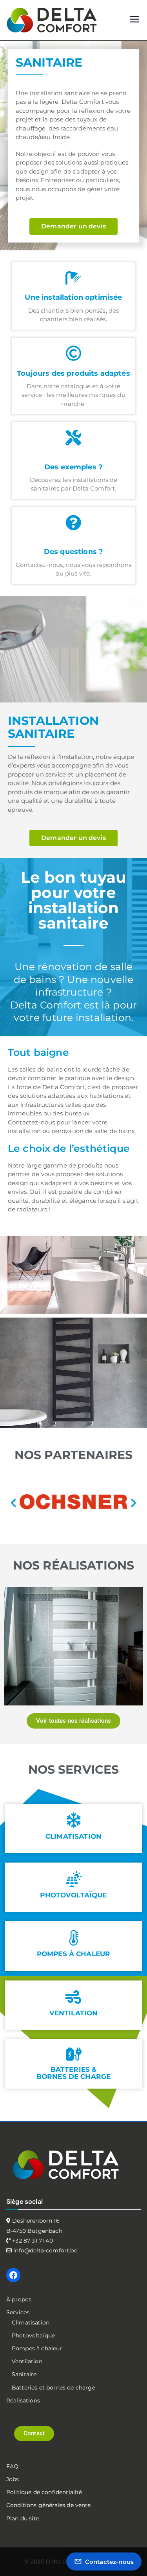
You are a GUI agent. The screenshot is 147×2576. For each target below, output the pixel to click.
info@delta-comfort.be (44, 2250)
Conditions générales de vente (49, 2505)
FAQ (12, 2466)
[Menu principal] (134, 20)
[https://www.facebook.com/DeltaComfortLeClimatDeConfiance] (13, 2275)
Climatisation (31, 2323)
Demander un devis (73, 226)
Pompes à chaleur (37, 2348)
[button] (14, 1503)
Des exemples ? (73, 467)
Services (18, 2312)
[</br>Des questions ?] (74, 523)
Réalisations (23, 2400)
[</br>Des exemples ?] (74, 438)
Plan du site (23, 2518)
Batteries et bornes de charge (54, 2388)
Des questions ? (73, 552)
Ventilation (27, 2361)
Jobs (13, 2479)
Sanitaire (24, 2374)
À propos (19, 2299)
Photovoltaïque (33, 2335)
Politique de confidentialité (44, 2492)
